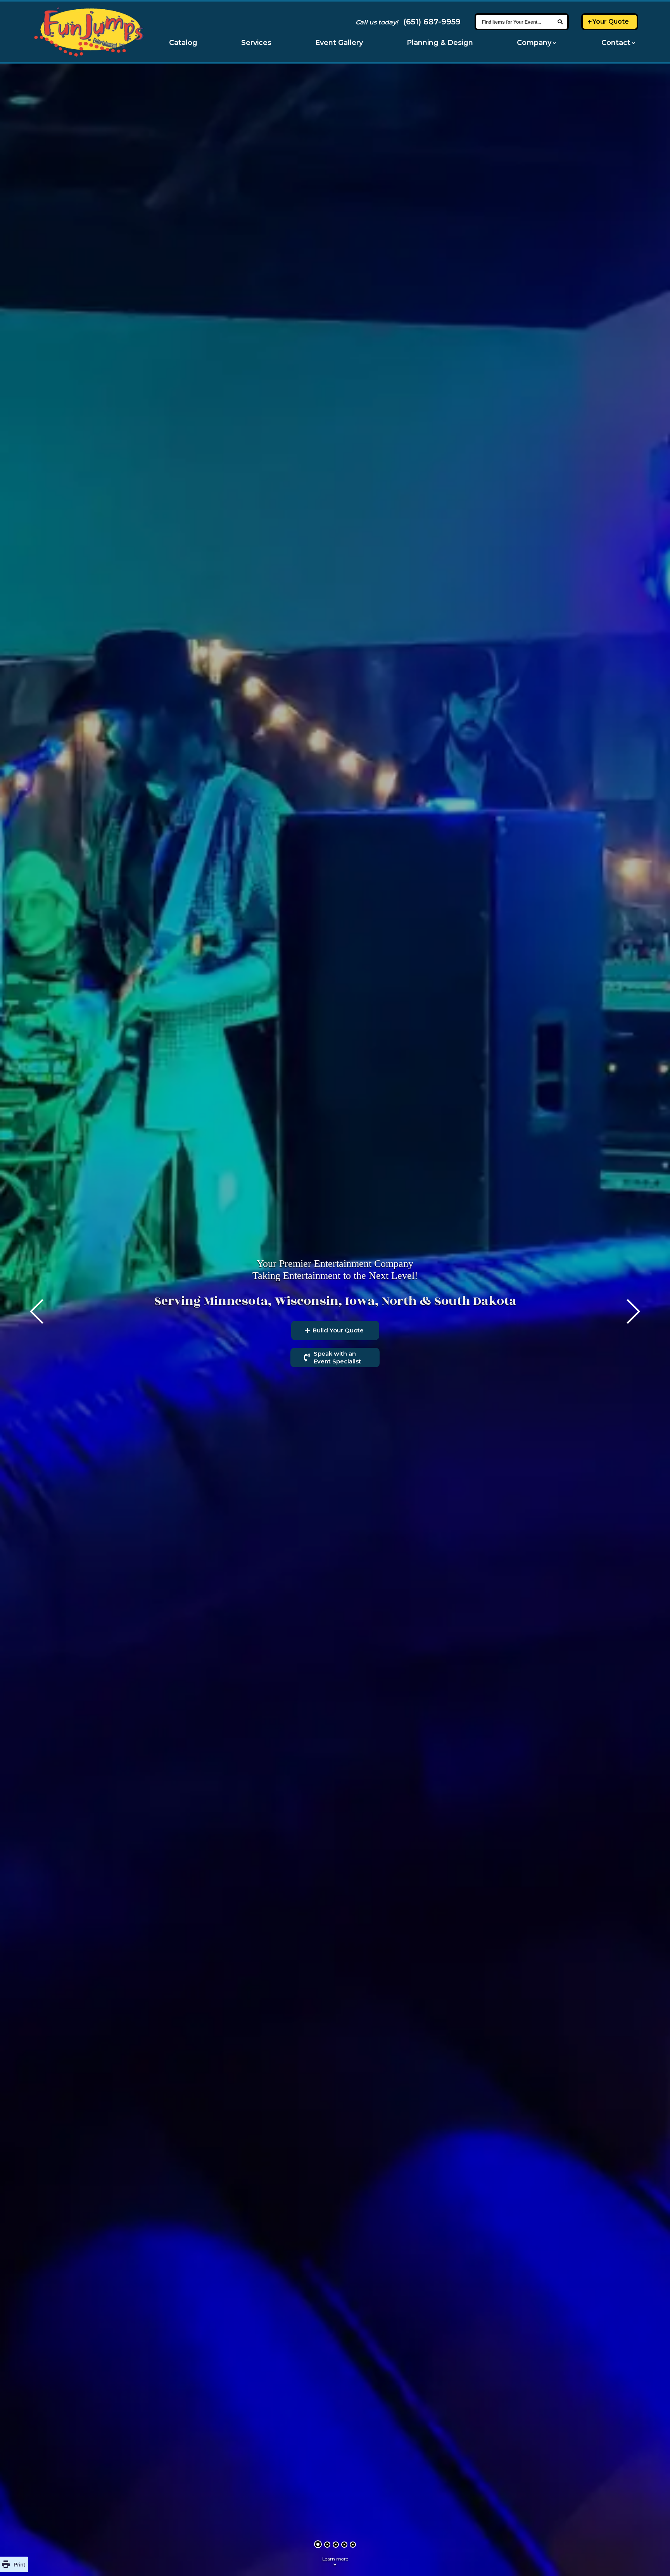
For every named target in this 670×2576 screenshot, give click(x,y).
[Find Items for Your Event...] (560, 22)
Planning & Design (440, 43)
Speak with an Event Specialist (337, 1357)
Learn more (335, 2559)
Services (256, 43)
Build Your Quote (338, 1330)
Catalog (183, 43)
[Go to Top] (654, 2561)
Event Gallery (339, 43)
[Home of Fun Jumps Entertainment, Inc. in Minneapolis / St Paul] (89, 32)
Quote (611, 22)
